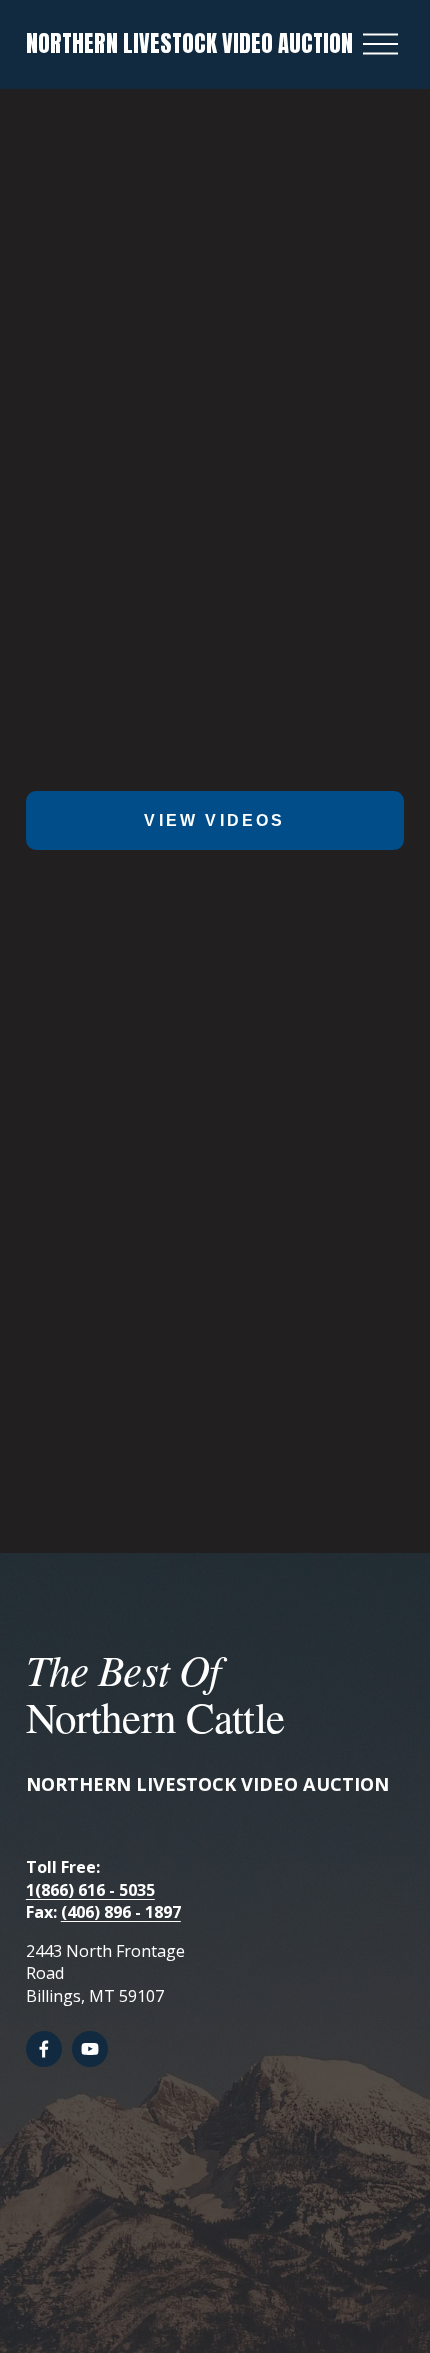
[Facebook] (44, 2049)
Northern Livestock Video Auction (189, 43)
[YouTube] (90, 2049)
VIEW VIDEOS (214, 820)
